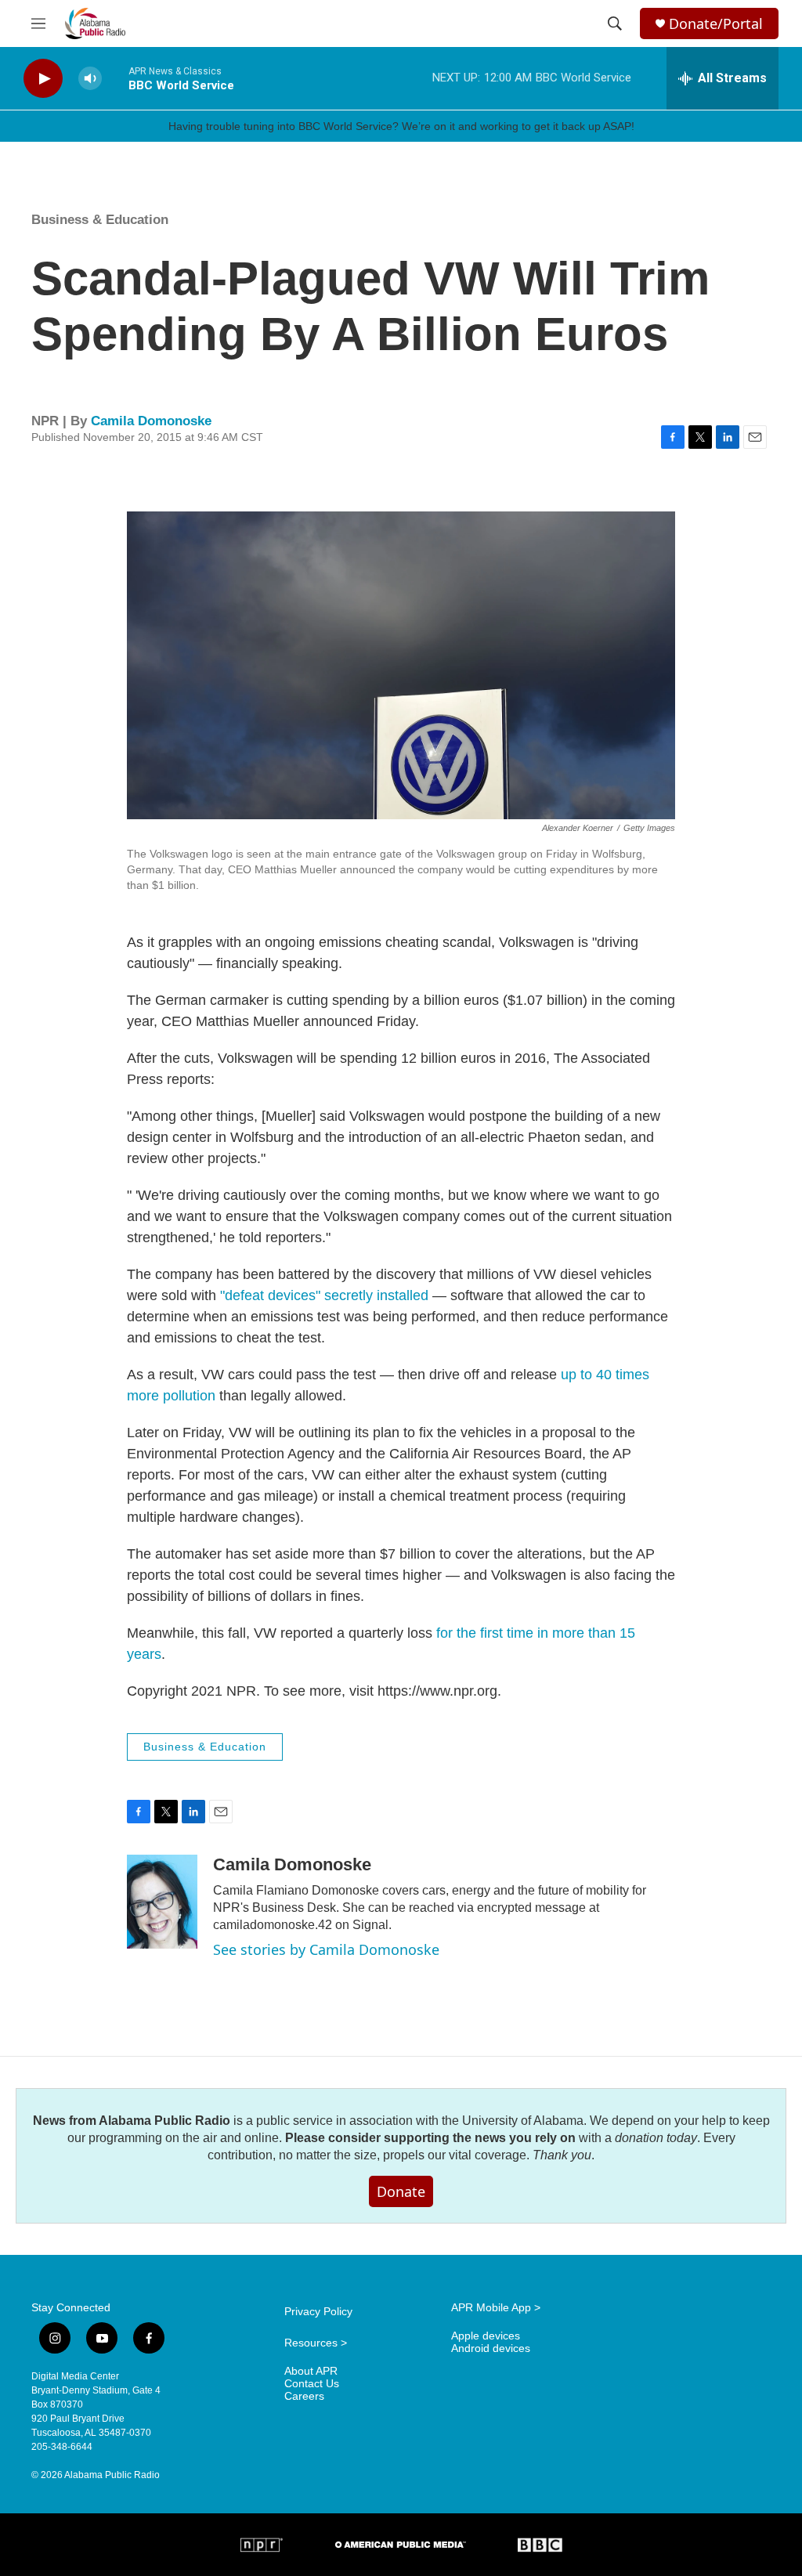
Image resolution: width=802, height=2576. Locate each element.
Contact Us (312, 2384)
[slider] (115, 78)
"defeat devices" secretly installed (324, 1295)
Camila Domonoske (151, 421)
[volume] (90, 79)
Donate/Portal (716, 24)
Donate (401, 2191)
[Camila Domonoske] (162, 1902)
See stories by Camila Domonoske (326, 1949)
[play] (43, 79)
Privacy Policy (318, 2312)
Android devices (491, 2348)
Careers (304, 2396)
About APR (311, 2371)
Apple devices (486, 2336)
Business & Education (100, 220)
